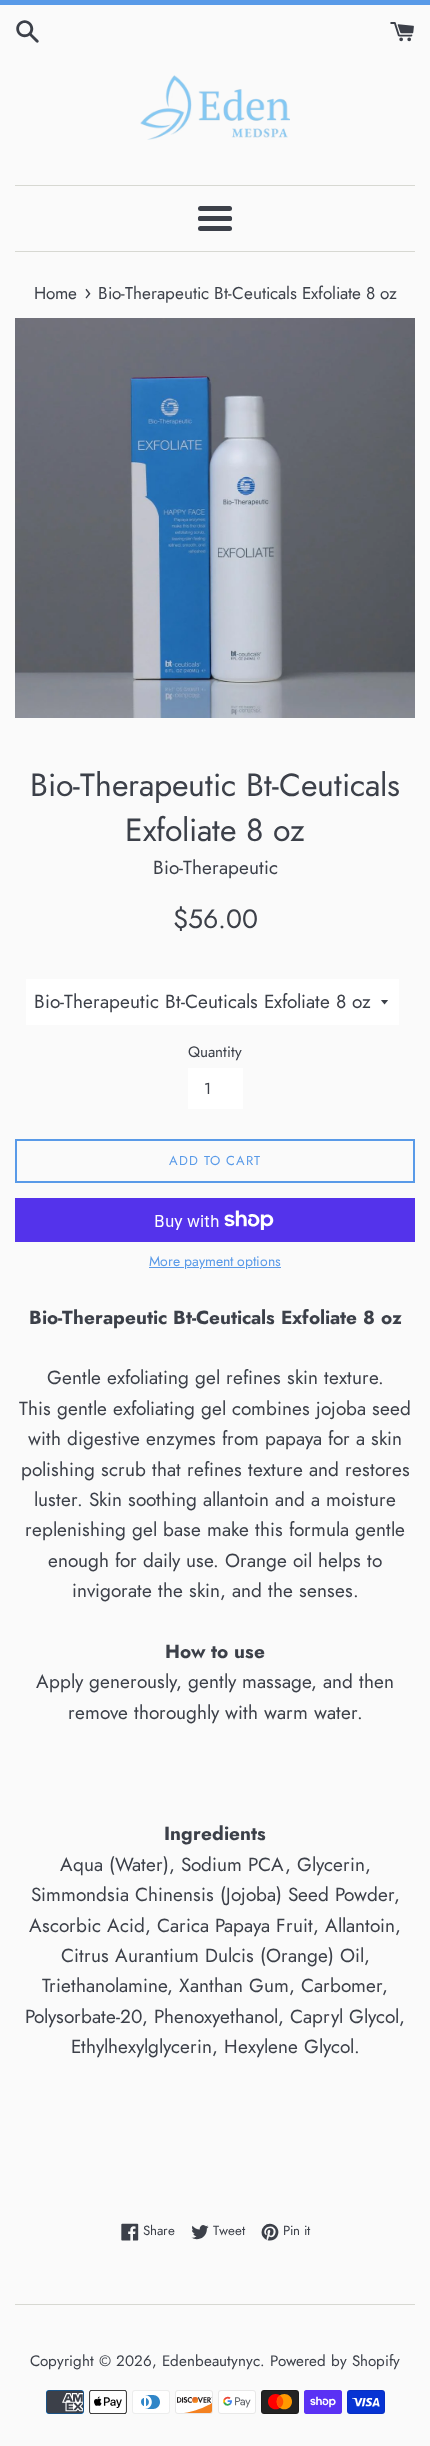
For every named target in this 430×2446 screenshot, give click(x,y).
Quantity (215, 1052)
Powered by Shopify (335, 2361)
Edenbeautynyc (211, 2361)
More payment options (215, 1261)
